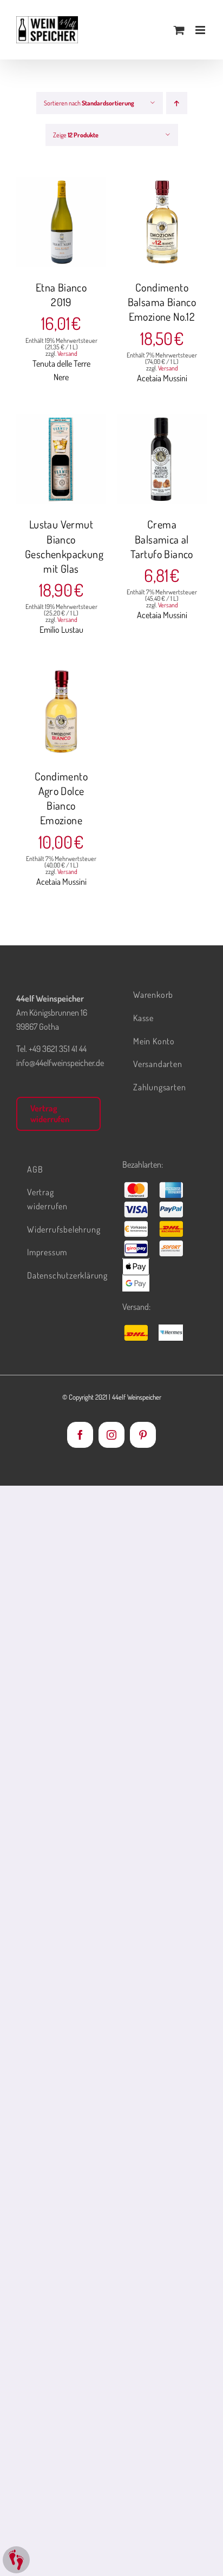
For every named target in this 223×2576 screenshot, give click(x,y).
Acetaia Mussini (162, 378)
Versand (67, 353)
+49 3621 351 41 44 (58, 1049)
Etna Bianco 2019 (61, 294)
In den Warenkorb (61, 218)
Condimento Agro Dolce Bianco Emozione (61, 798)
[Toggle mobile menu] (201, 30)
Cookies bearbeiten (16, 2560)
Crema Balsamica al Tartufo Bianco (162, 539)
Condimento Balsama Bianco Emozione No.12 (162, 302)
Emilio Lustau (61, 630)
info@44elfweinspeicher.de (60, 1063)
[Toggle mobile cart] (179, 30)
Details (69, 230)
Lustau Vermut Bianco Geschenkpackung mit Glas (64, 546)
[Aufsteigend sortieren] (177, 103)
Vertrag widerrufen (50, 1113)
